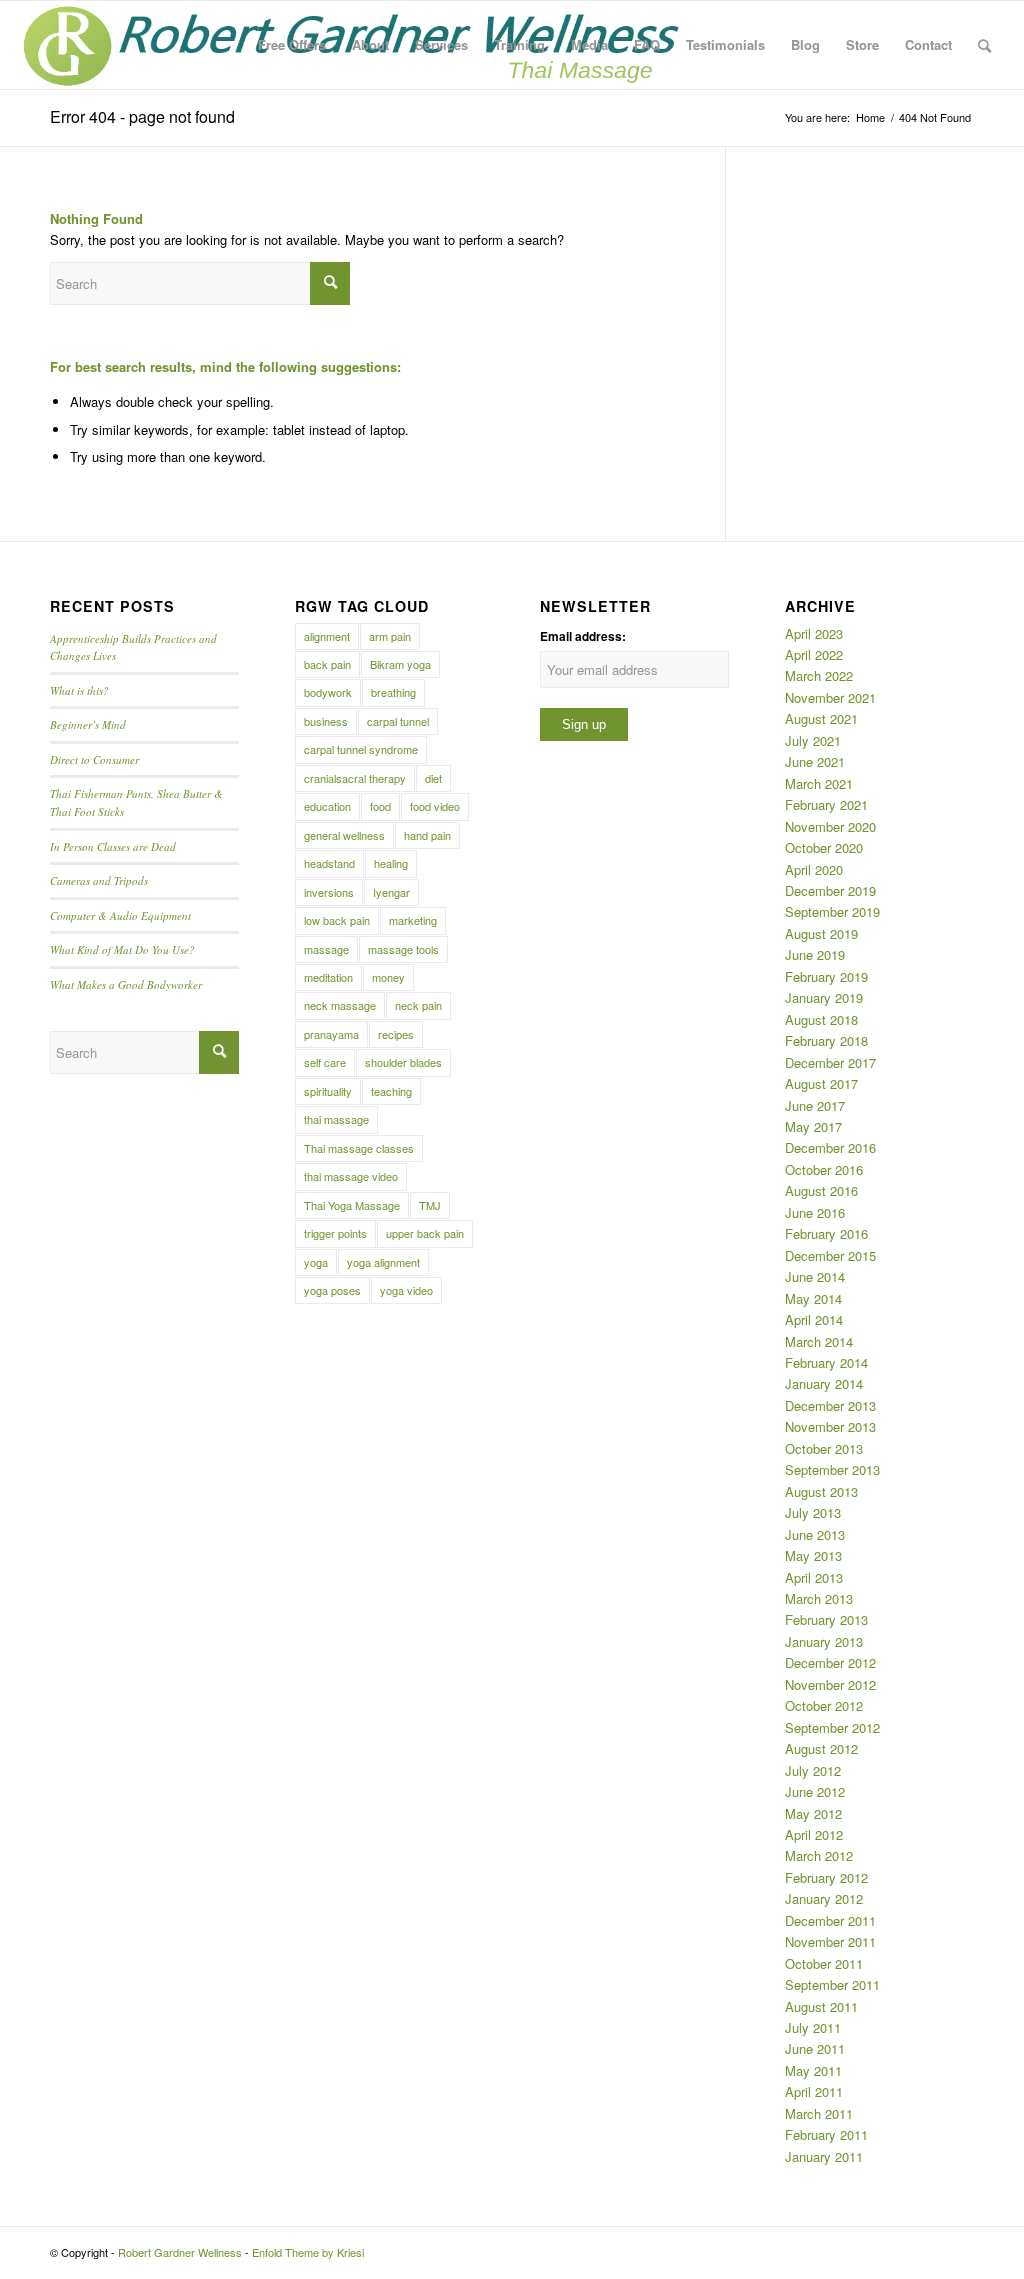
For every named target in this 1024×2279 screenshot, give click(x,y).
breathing (393, 692)
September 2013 (832, 1469)
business (326, 721)
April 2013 (814, 1577)
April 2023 (814, 633)
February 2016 (826, 1233)
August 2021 (821, 718)
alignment (327, 636)
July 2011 (813, 2027)
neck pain (418, 1005)
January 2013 (824, 1641)
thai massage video (351, 1176)
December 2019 (830, 890)
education (327, 806)
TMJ (430, 1205)
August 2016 (821, 1190)
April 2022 (814, 654)
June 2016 (815, 1212)
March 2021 (819, 783)
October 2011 (824, 1963)
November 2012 (830, 1684)
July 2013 (813, 1512)
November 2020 (830, 826)
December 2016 (830, 1147)
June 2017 (815, 1105)
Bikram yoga (400, 664)
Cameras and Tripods (99, 880)
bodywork (328, 692)
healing (391, 863)
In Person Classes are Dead (113, 846)
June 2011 (815, 2048)
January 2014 (824, 1383)
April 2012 (814, 1834)
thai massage (336, 1119)
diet (433, 778)
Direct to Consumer (94, 759)
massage (326, 949)
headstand (329, 863)
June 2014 (815, 1276)
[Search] (984, 45)
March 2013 (819, 1598)
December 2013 (830, 1405)
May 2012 (813, 1813)
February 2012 (826, 1877)
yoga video (406, 1290)
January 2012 (824, 1898)
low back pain (337, 920)
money (388, 977)
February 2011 (826, 2134)
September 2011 (832, 1984)
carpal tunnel (398, 721)
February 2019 (826, 976)
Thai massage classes (359, 1148)
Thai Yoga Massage (352, 1205)
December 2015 (830, 1255)
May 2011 (813, 2070)
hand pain (427, 835)
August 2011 (821, 2006)
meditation (328, 977)
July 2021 (813, 740)
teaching (391, 1091)
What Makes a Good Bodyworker (126, 984)
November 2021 (830, 697)
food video (435, 806)
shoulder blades (403, 1062)
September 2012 (832, 1727)
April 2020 (814, 869)
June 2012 (815, 1791)
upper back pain (425, 1233)
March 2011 (819, 2113)
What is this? (79, 690)
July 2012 (813, 1770)
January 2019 (824, 997)
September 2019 (832, 911)
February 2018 (826, 1040)
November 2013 (830, 1426)
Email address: (583, 636)
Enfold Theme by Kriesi (308, 2252)
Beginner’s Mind (88, 724)
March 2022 (819, 675)
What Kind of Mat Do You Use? (122, 949)
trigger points (335, 1233)
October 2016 (824, 1169)
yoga (316, 1262)
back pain (327, 664)
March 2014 (819, 1341)
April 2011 (814, 2091)
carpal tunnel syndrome (361, 749)
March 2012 (819, 1855)
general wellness (344, 835)
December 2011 (830, 1920)
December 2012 (830, 1662)
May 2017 (813, 1126)
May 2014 (813, 1298)
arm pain (390, 636)
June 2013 (815, 1534)
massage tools (403, 949)
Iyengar (391, 892)
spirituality (328, 1091)
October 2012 (824, 1705)
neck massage (340, 1005)
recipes (396, 1034)
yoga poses (332, 1290)
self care (325, 1062)
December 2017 (830, 1062)
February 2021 (826, 804)
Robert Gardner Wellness (180, 2252)
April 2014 (814, 1319)
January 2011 (824, 2156)
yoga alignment (383, 1262)
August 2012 (821, 1748)
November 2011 (830, 1941)
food (380, 806)
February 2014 (826, 1362)
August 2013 (821, 1491)
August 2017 (821, 1083)
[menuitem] (292, 45)
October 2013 (824, 1448)
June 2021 (815, 761)
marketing (413, 920)
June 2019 (815, 954)
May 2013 (813, 1555)
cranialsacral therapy (355, 778)
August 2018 (821, 1019)
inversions (329, 892)
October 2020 (824, 847)
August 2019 (821, 933)
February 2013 (826, 1619)
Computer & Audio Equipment (120, 915)
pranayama (331, 1034)
